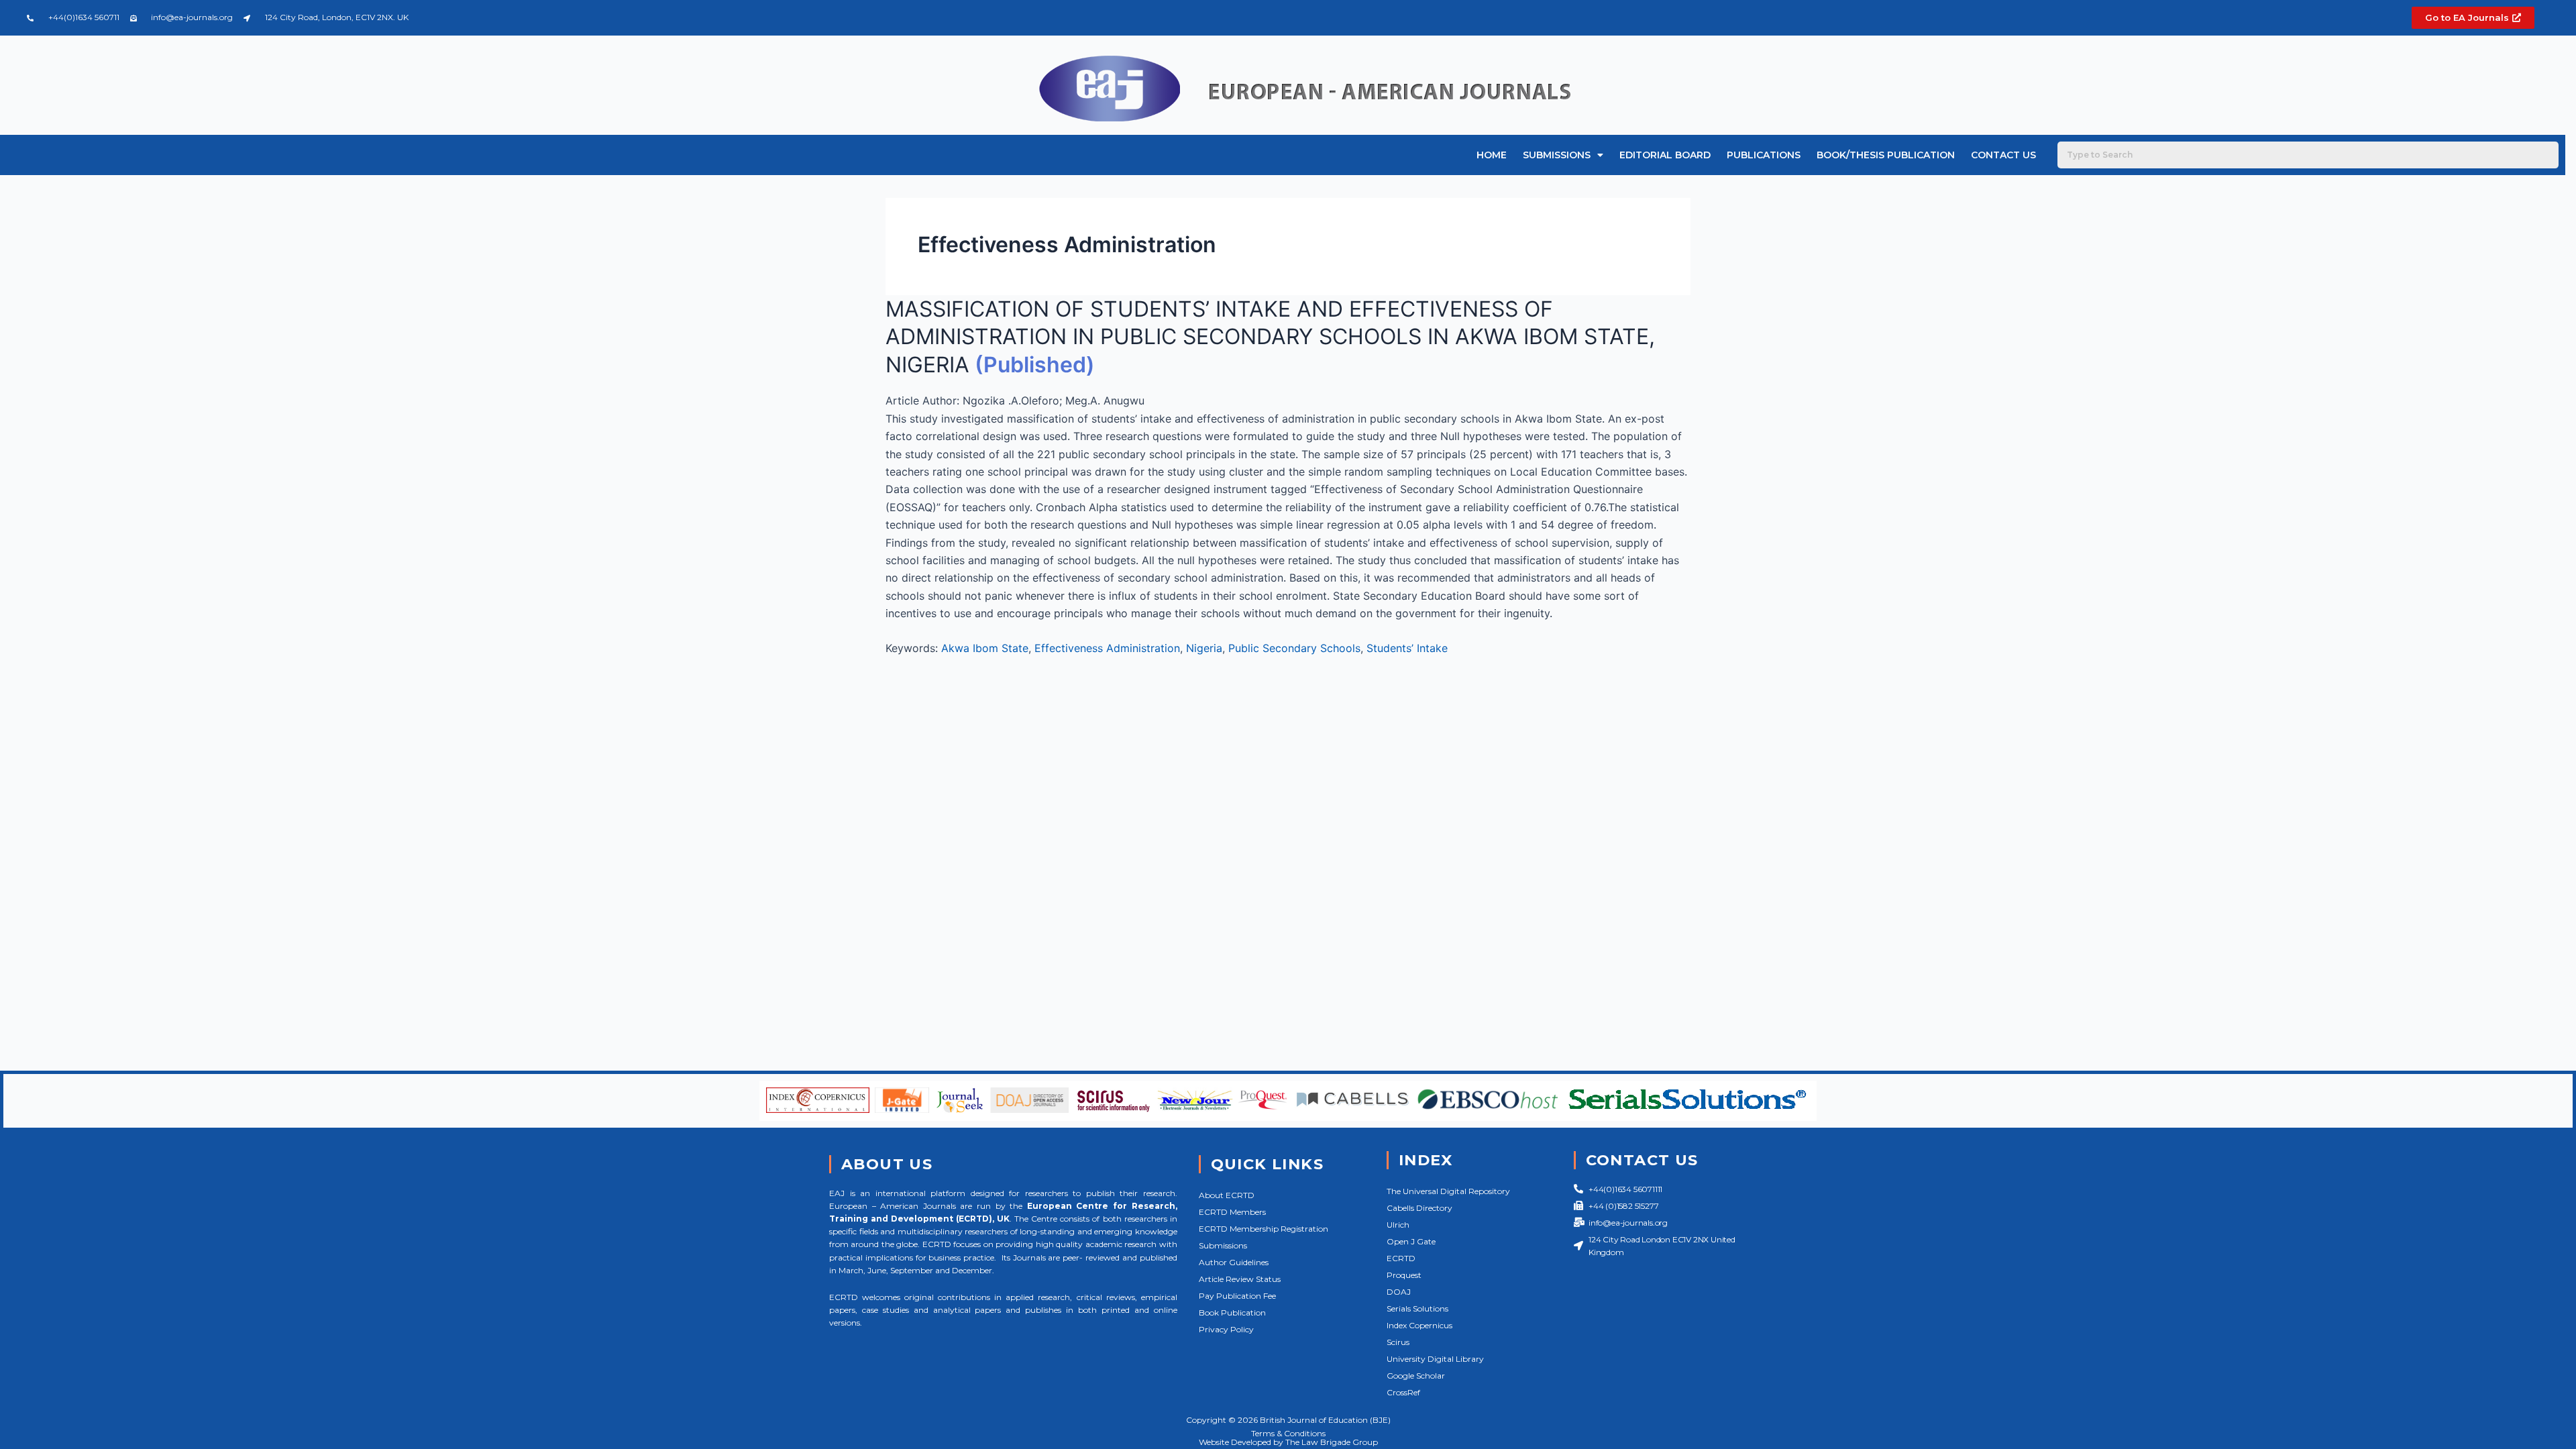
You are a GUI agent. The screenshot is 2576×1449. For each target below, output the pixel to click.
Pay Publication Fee (1237, 1296)
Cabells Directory (1419, 1208)
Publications (1764, 155)
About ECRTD (1227, 1195)
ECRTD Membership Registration (1264, 1229)
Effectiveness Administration (1107, 648)
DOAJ (1399, 1292)
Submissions (1557, 155)
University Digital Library (1435, 1359)
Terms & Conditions (1288, 1433)
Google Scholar (1416, 1376)
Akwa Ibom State (985, 648)
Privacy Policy (1226, 1329)
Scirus (1398, 1342)
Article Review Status (1240, 1279)
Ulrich (1398, 1225)
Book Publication (1232, 1312)
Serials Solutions (1417, 1308)
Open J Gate (1411, 1241)
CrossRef (1403, 1392)
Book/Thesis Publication (1886, 155)
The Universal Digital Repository (1448, 1191)
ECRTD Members (1232, 1212)
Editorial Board (1665, 155)
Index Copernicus (1419, 1325)
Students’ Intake (1407, 648)
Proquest (1404, 1275)
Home (1492, 155)
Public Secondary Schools (1294, 648)
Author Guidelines (1234, 1262)
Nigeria (1204, 648)
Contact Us (2003, 155)
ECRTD (1401, 1258)
